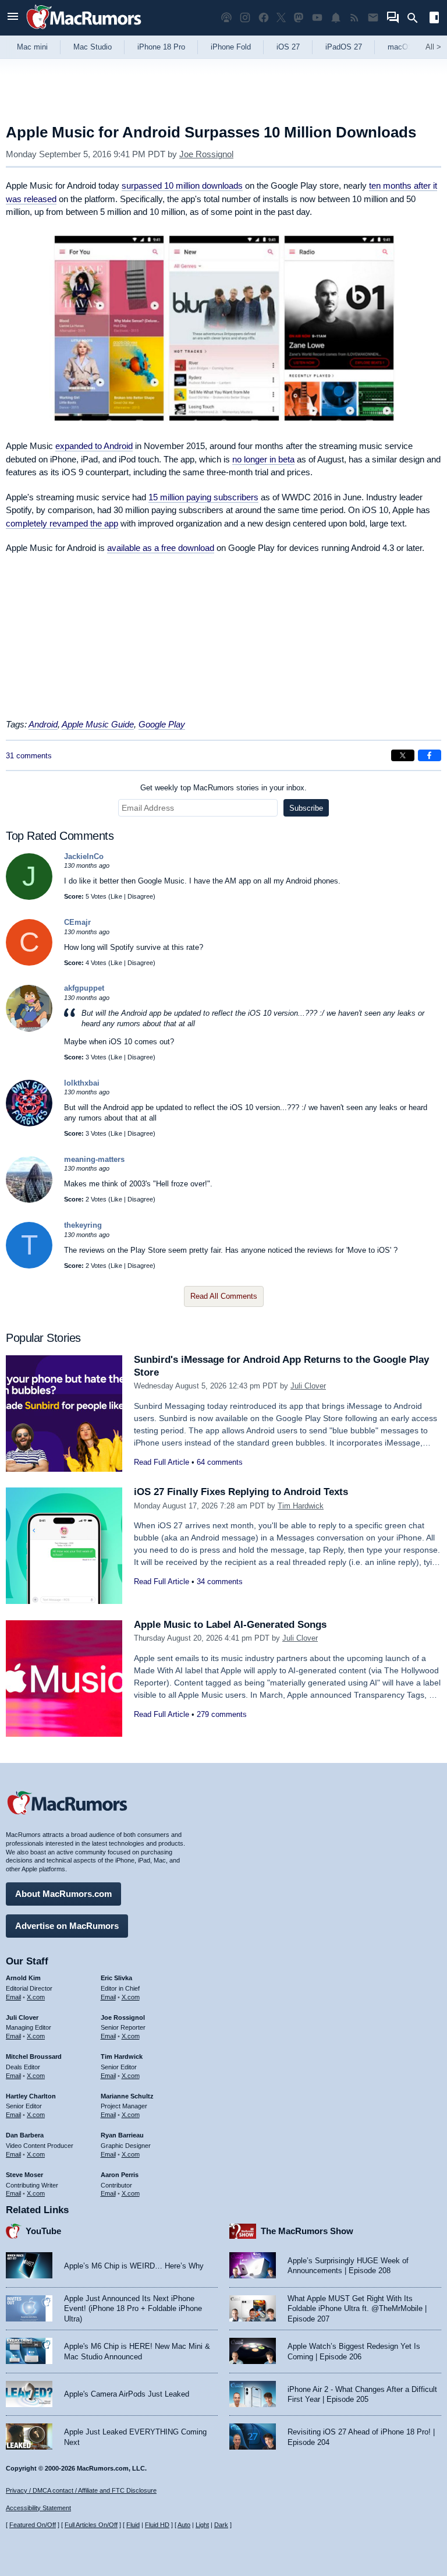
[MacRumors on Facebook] (264, 18)
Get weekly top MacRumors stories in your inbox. (223, 788)
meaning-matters (94, 1159)
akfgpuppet (84, 988)
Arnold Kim (23, 1978)
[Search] (416, 18)
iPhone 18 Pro (161, 47)
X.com (36, 1997)
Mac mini (32, 47)
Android (43, 724)
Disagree (140, 896)
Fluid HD (157, 2525)
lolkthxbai (82, 1083)
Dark (221, 2525)
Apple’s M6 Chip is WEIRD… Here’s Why (134, 2266)
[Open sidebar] (434, 19)
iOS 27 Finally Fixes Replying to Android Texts (241, 1492)
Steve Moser (24, 2175)
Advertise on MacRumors (67, 1926)
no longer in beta (263, 459)
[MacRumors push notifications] (336, 18)
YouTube (43, 2231)
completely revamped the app (62, 523)
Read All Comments (224, 1296)
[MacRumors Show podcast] (226, 18)
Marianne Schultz (127, 2096)
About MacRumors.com (63, 1894)
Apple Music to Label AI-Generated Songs (230, 1625)
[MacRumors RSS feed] (354, 18)
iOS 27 (288, 47)
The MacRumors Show (307, 2231)
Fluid (133, 2525)
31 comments (29, 756)
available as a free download (161, 548)
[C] (29, 963)
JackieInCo (84, 856)
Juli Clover (308, 1386)
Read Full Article (162, 1462)
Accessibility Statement (38, 2508)
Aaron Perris (120, 2175)
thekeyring (83, 1225)
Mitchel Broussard (34, 2056)
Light (202, 2525)
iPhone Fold (231, 47)
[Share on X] (403, 755)
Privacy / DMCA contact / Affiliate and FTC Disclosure (81, 2490)
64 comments (220, 1462)
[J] (29, 897)
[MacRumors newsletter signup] (373, 18)
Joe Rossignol (206, 154)
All (433, 47)
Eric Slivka (116, 1978)
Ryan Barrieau (122, 2135)
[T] (29, 1266)
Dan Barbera (25, 2135)
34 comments (220, 1582)
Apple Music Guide (98, 724)
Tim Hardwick (301, 1506)
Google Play (162, 724)
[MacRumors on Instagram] (245, 18)
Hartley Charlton (31, 2096)
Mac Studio (93, 47)
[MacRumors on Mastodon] (299, 18)
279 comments (222, 1714)
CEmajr (77, 922)
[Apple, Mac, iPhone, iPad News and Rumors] (84, 31)
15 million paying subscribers (203, 497)
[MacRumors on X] (281, 18)
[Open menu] (13, 18)
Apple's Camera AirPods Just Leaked (127, 2394)
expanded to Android (94, 446)
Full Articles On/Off (91, 2525)
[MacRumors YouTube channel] (317, 18)
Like (116, 896)
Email (13, 1997)
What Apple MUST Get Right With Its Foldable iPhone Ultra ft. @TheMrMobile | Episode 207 (357, 2309)
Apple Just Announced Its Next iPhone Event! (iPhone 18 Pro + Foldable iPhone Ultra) (133, 2309)
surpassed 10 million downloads (182, 185)
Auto (184, 2525)
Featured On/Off (33, 2525)
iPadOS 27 (344, 47)
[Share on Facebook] (430, 755)
